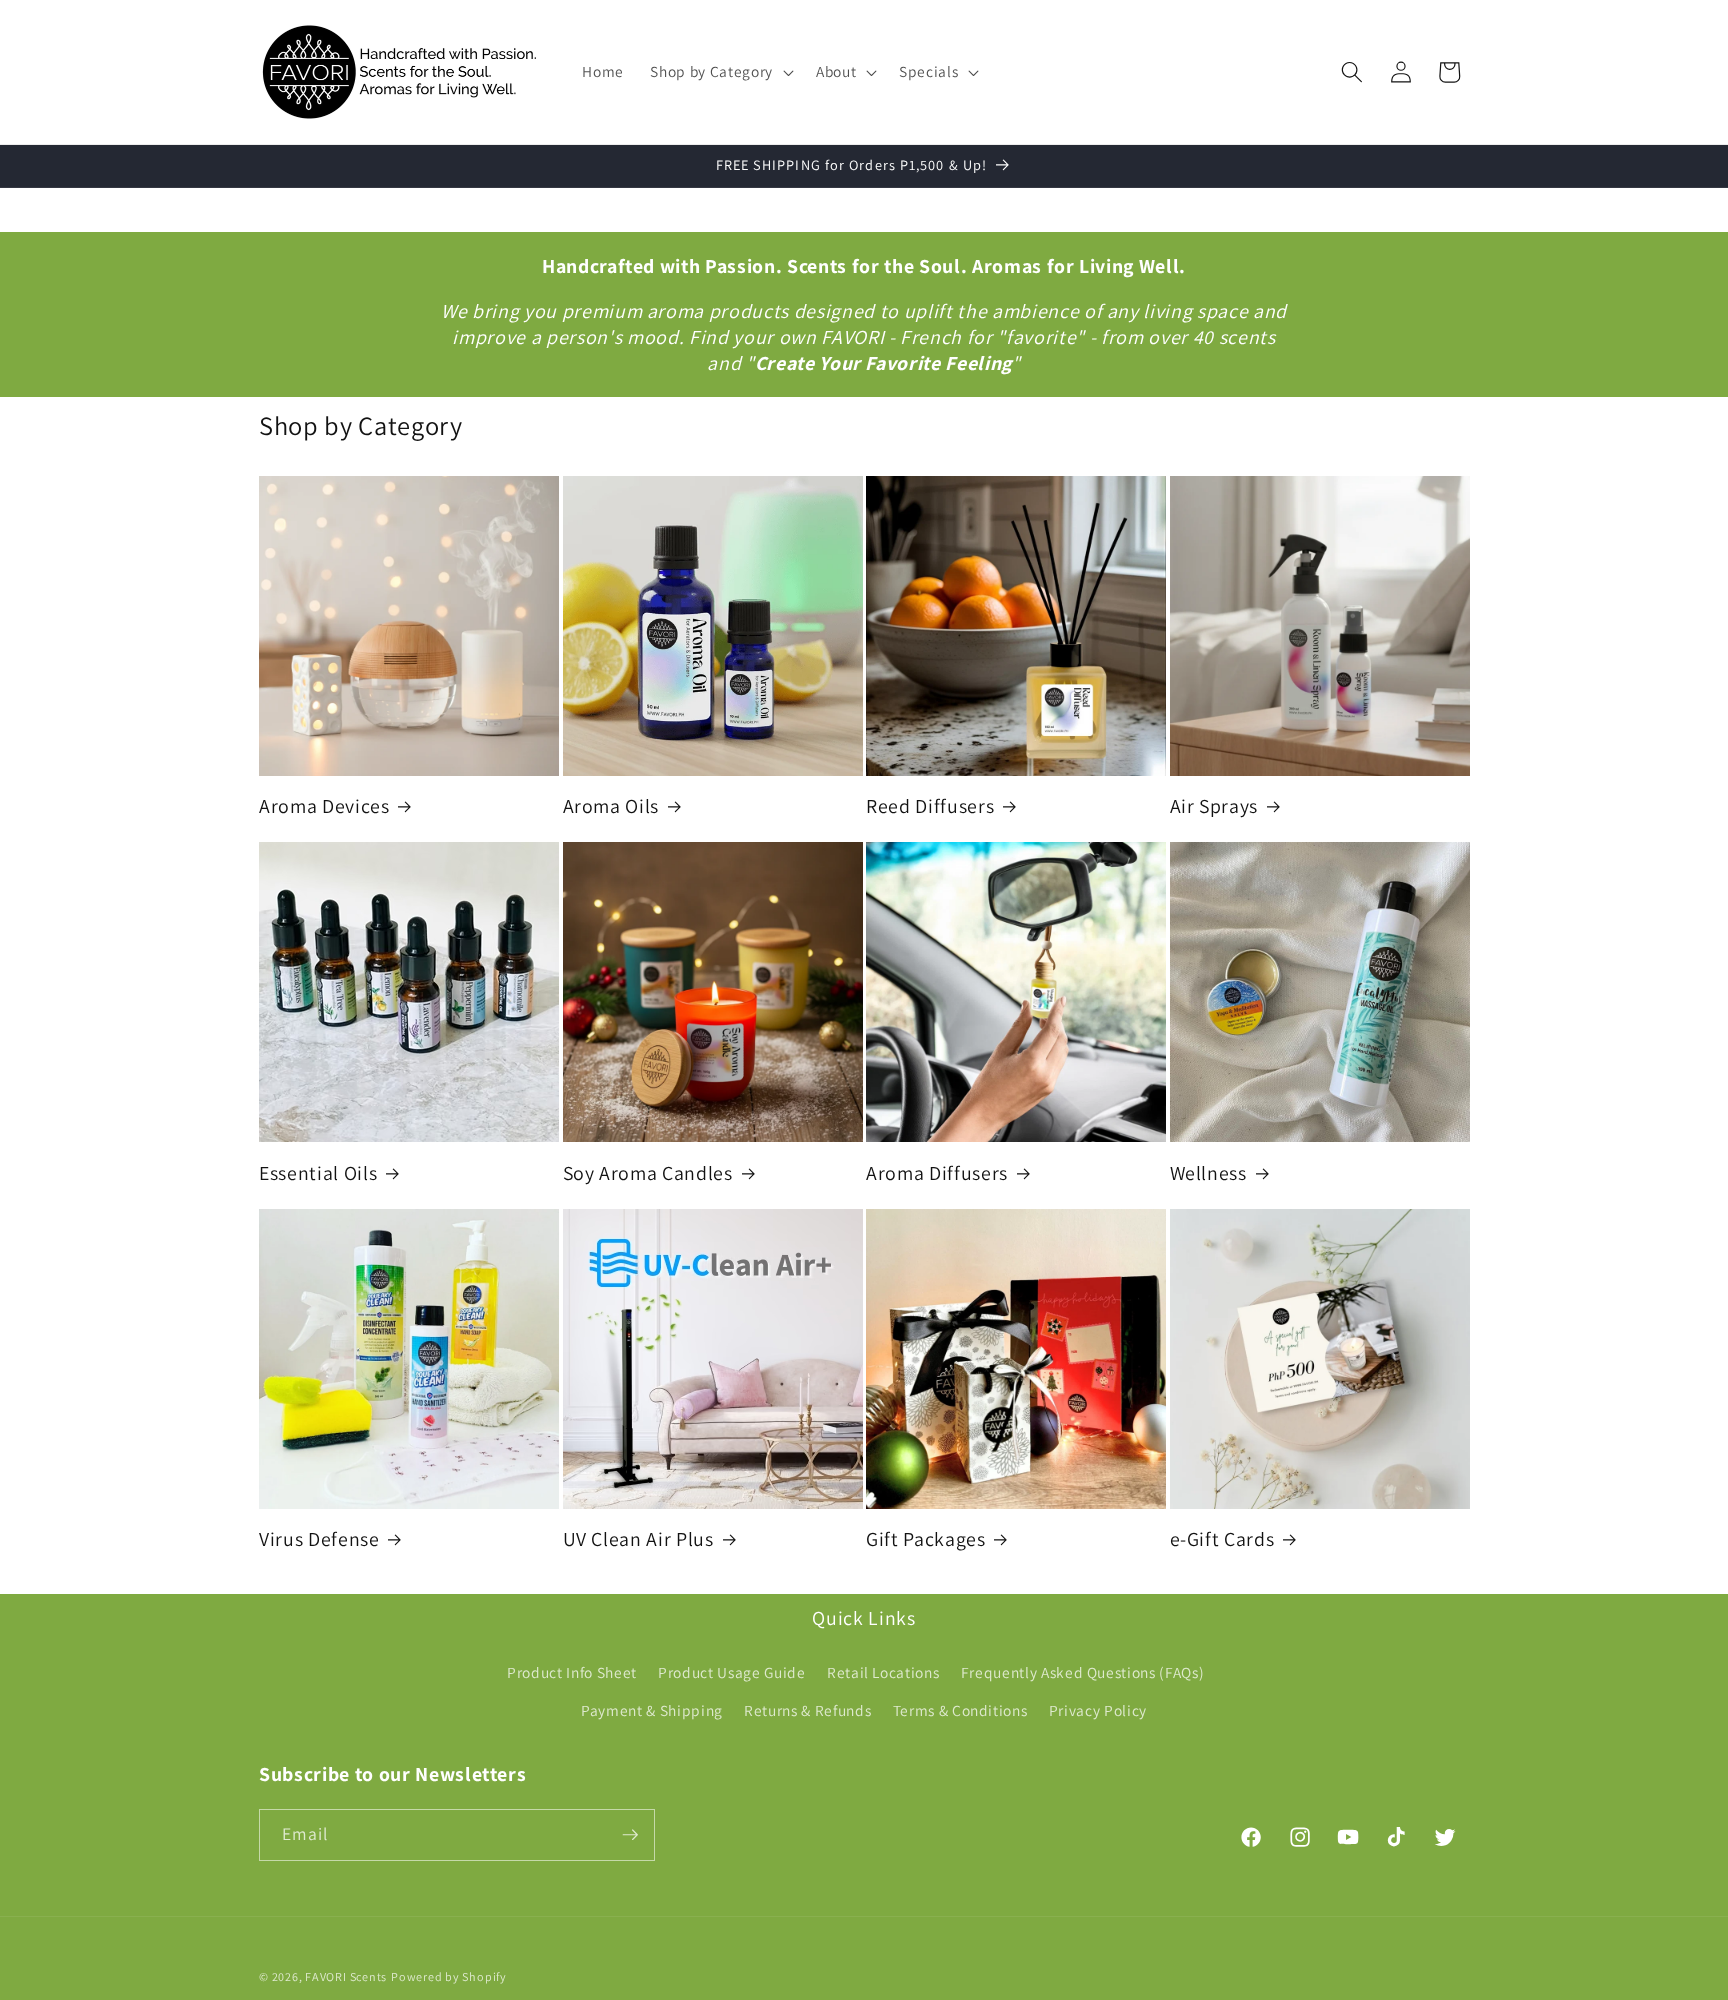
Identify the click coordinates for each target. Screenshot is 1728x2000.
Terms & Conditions (960, 1710)
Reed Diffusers (930, 806)
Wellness (1208, 1173)
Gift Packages (926, 1539)
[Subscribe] (630, 1835)
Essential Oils (318, 1173)
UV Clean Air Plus (638, 1539)
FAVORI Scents (346, 1976)
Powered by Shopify (449, 1976)
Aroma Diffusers (937, 1173)
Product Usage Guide (732, 1672)
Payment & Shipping (652, 1710)
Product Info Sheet (572, 1672)
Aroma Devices (324, 806)
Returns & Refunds (807, 1710)
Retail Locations (883, 1672)
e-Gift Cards (1222, 1539)
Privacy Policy (1098, 1710)
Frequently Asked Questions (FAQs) (1083, 1672)
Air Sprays (1214, 806)
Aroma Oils (611, 806)
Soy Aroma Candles (648, 1173)
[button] (719, 72)
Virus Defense (319, 1539)
